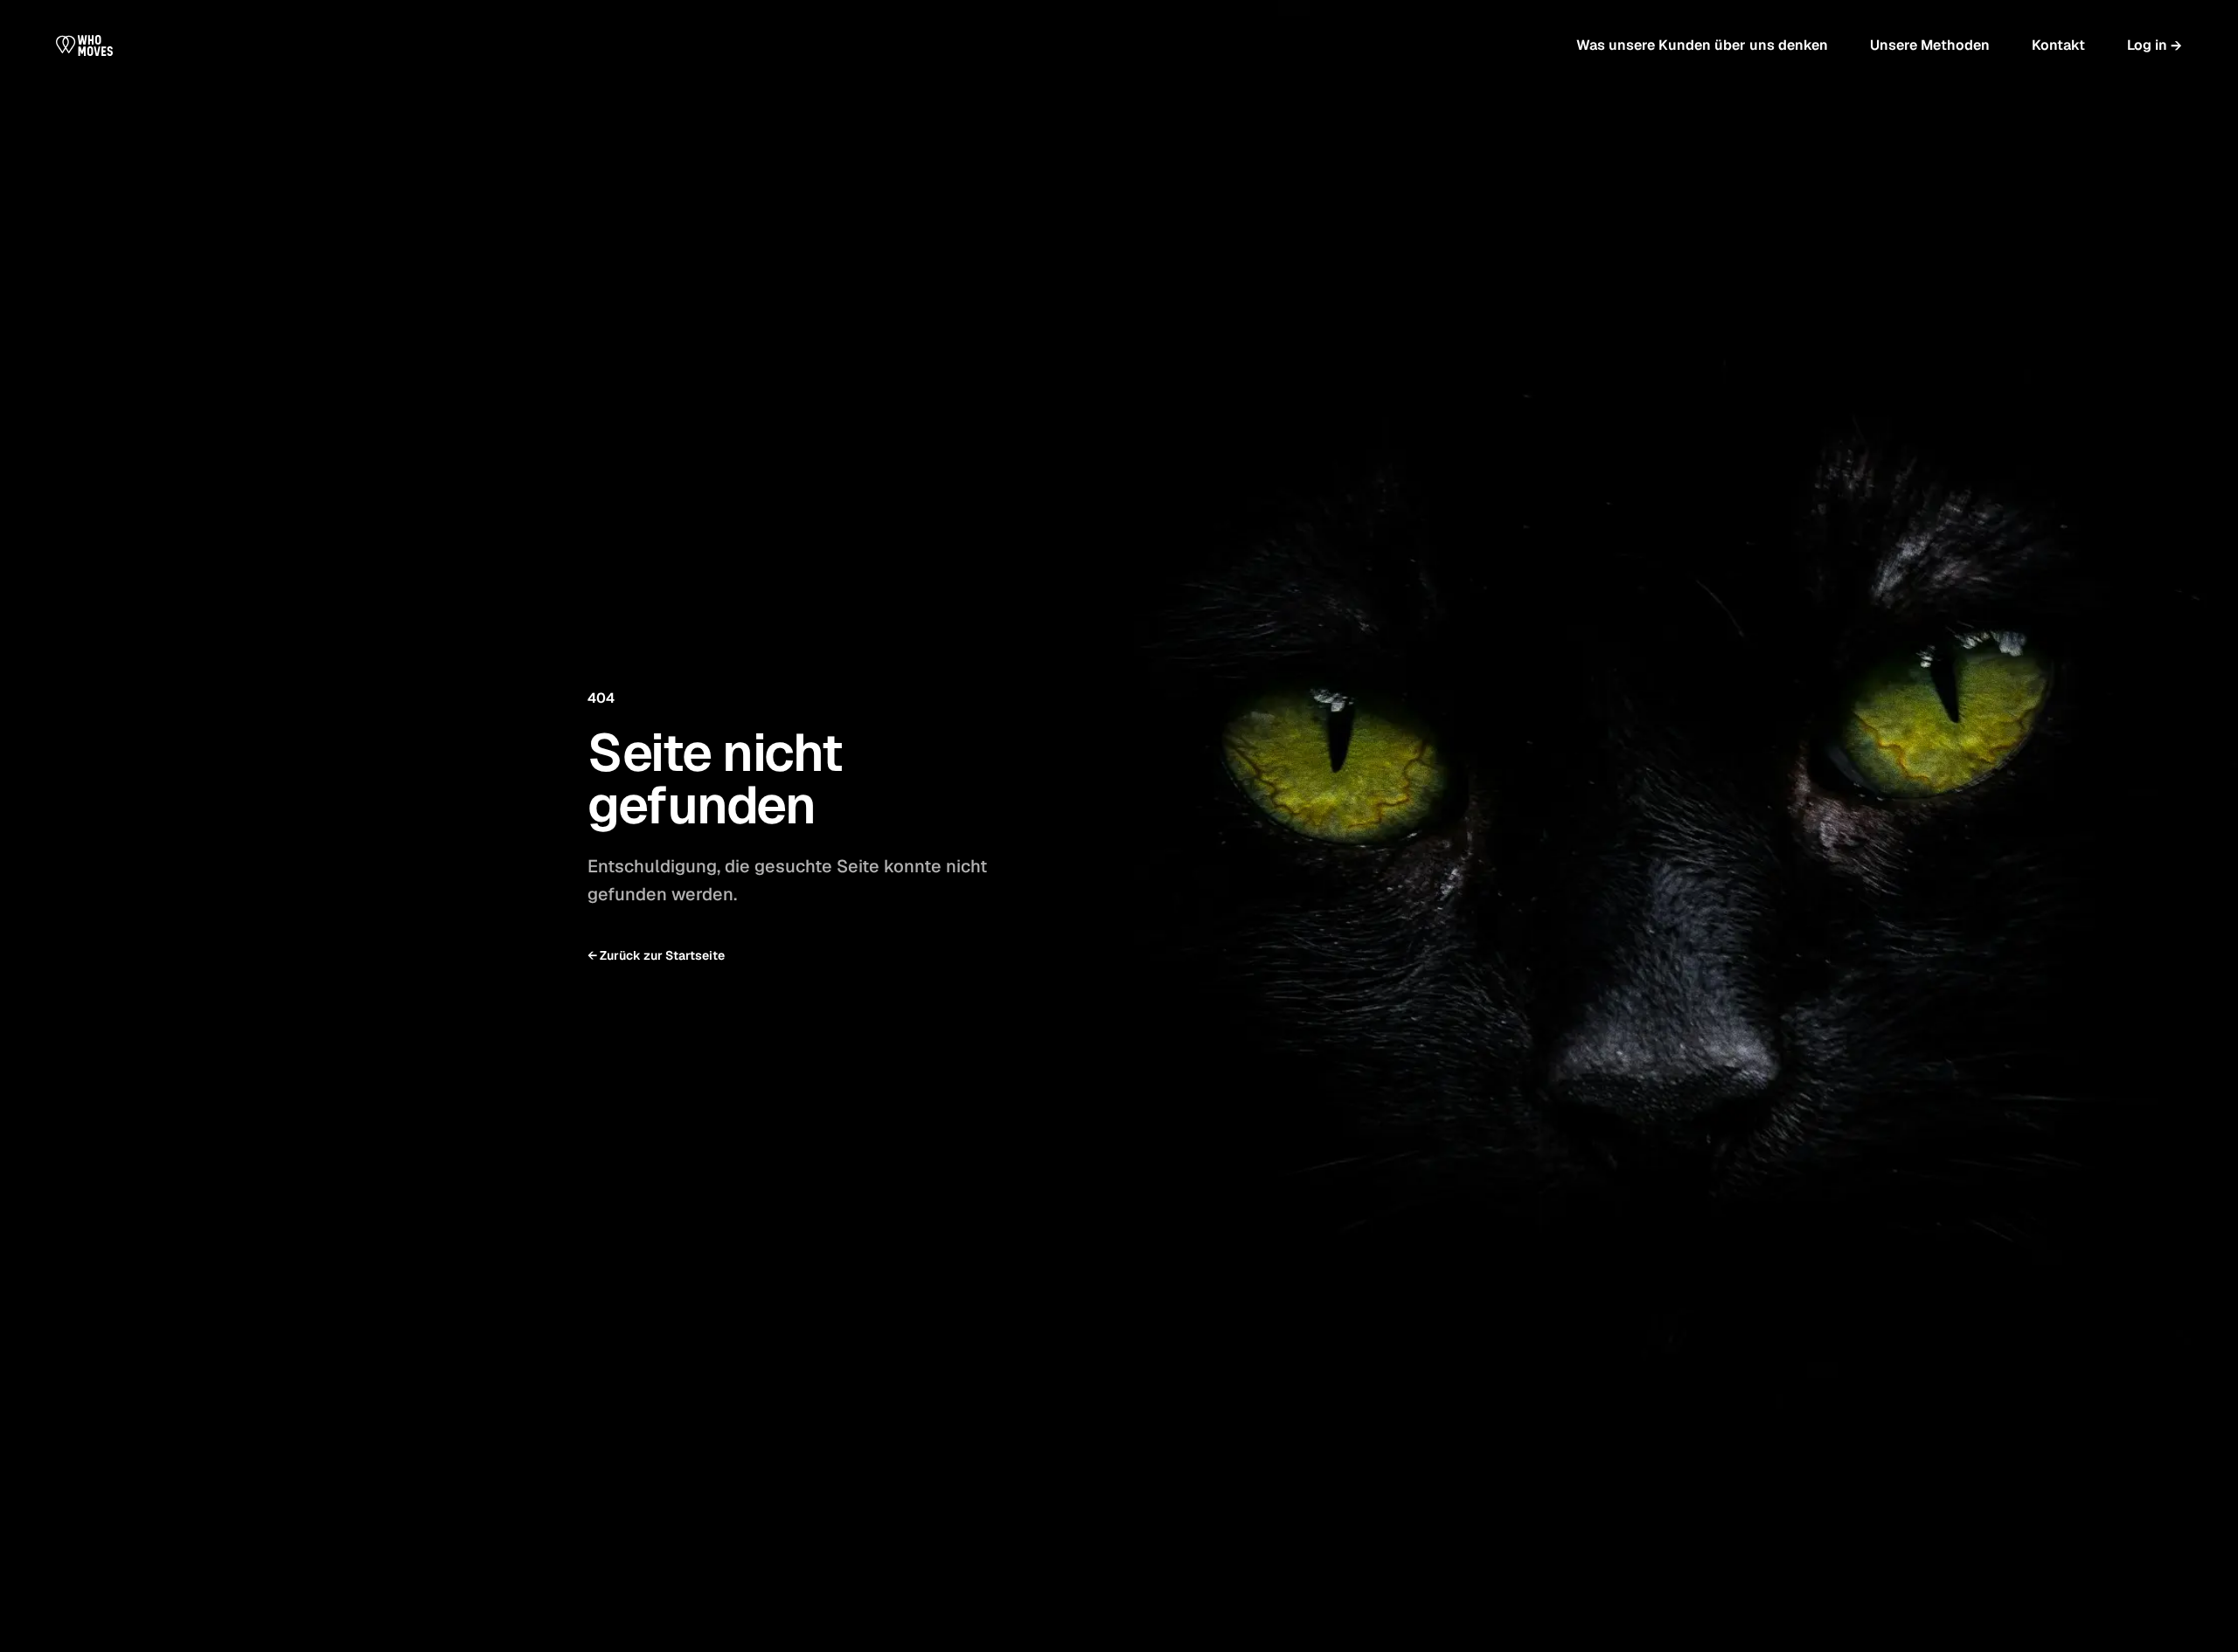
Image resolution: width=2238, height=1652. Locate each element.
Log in (2155, 45)
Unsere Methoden (1930, 45)
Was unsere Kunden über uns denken (1702, 45)
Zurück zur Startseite (656, 955)
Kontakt (2058, 45)
